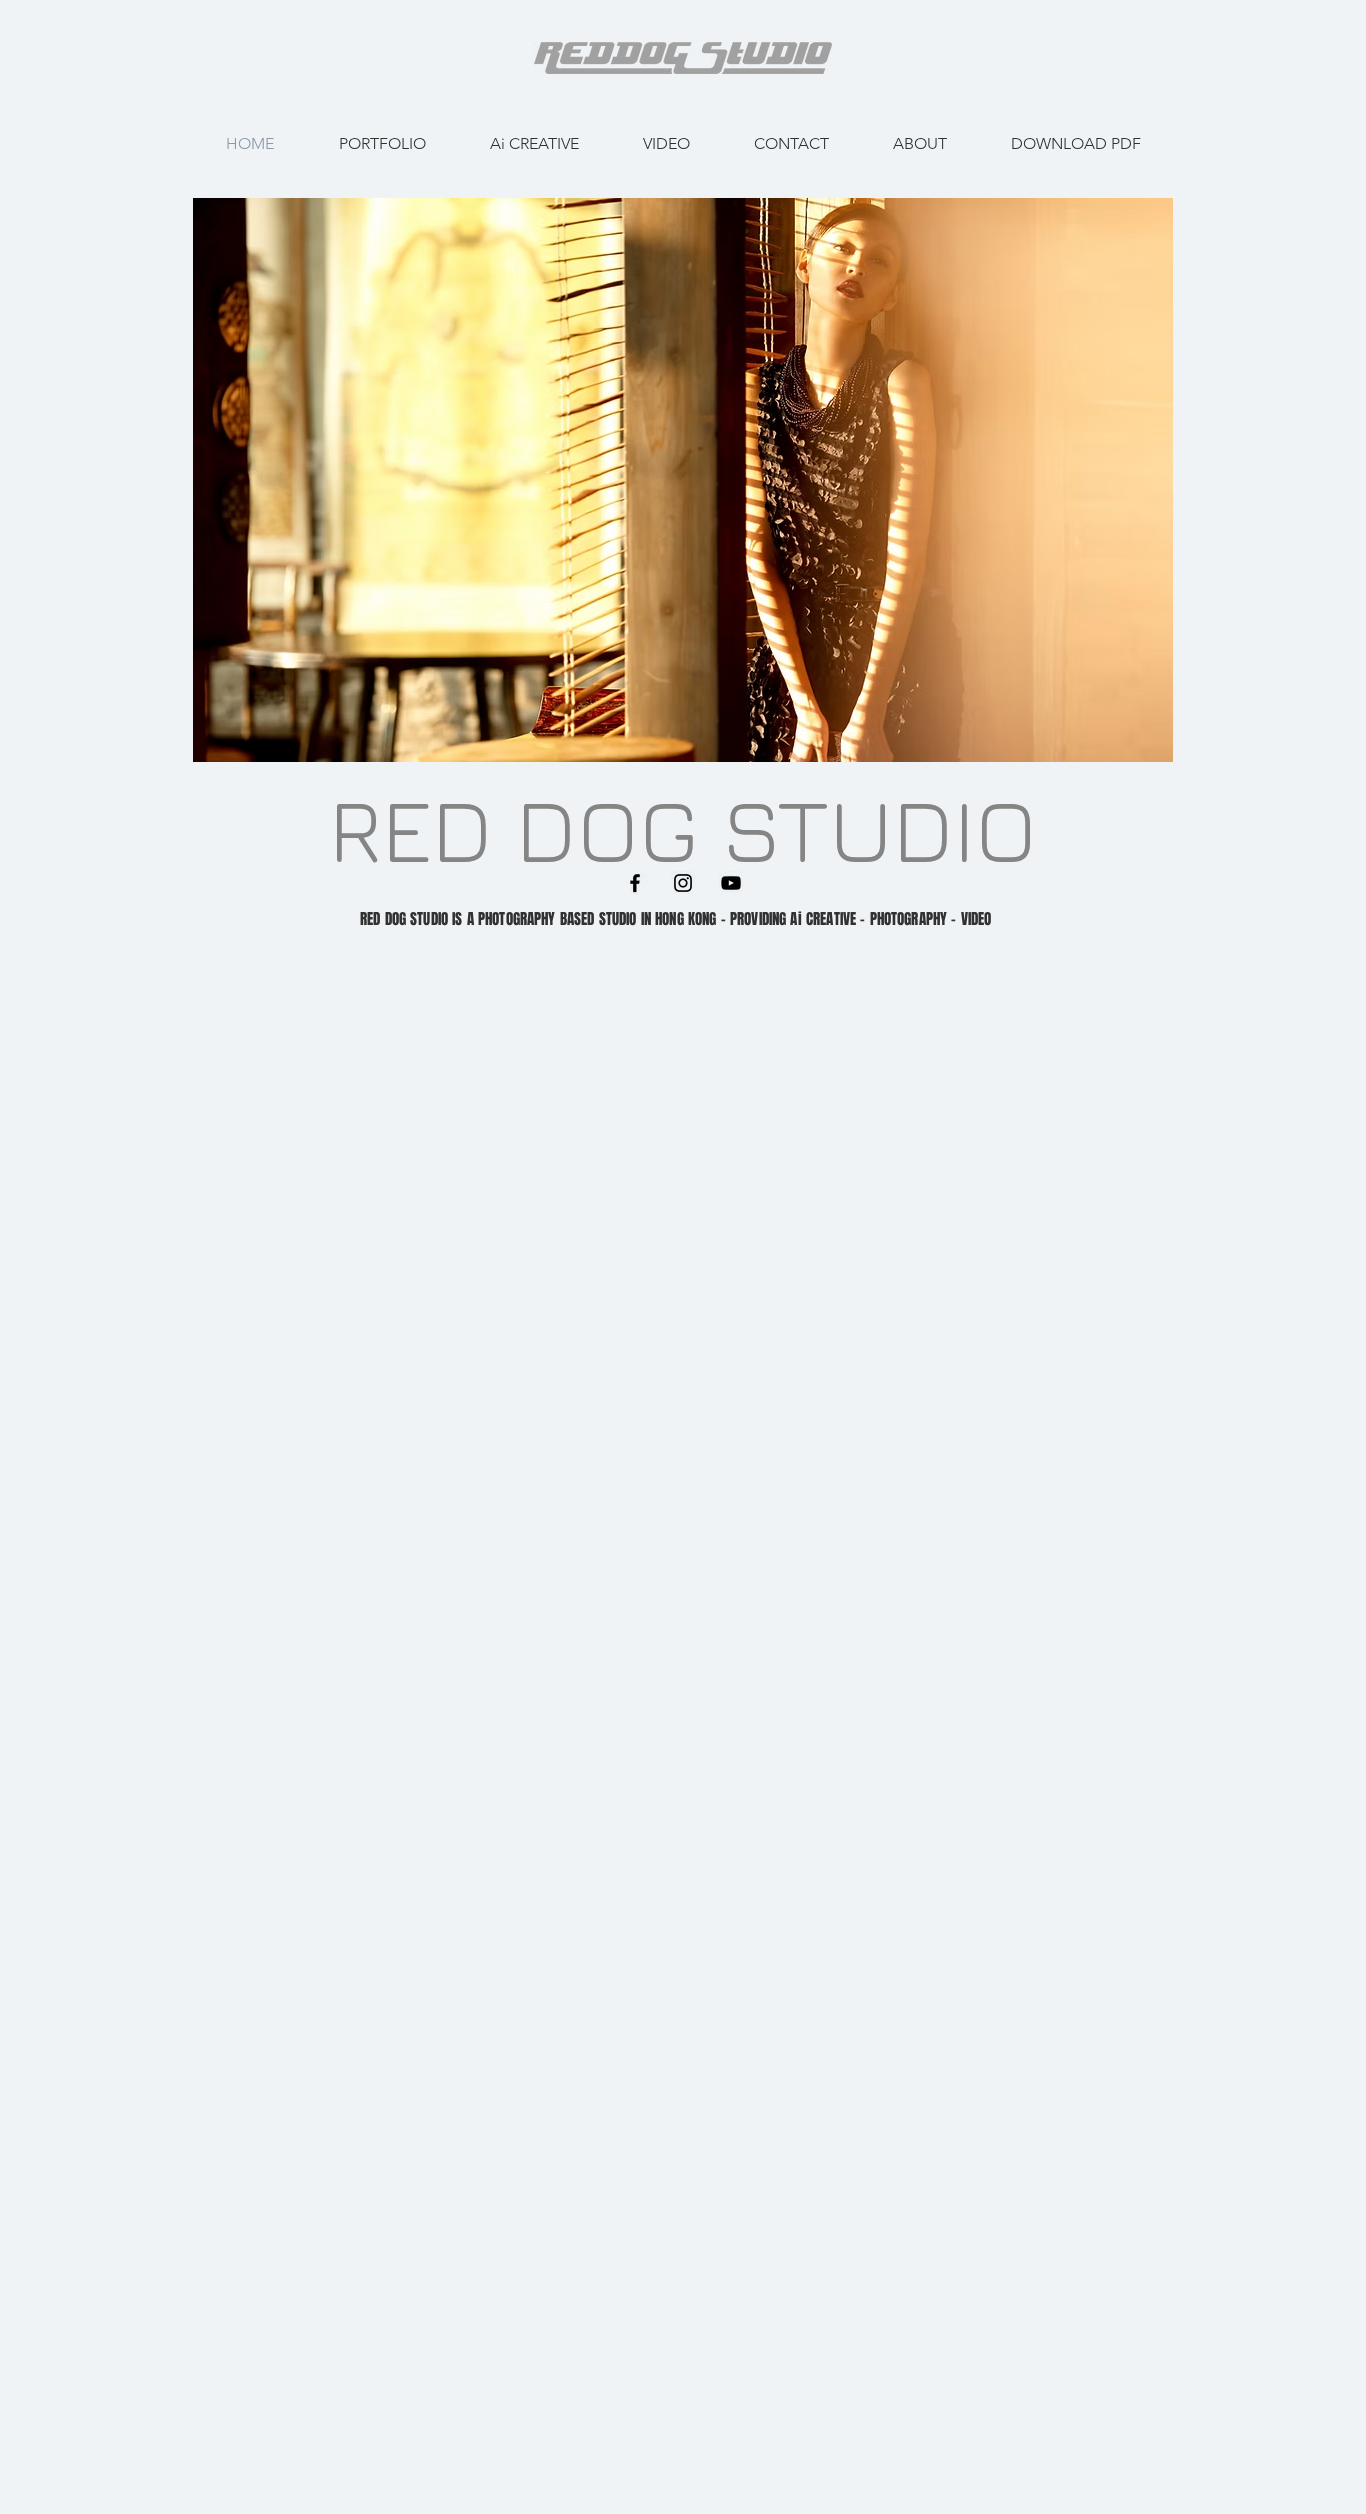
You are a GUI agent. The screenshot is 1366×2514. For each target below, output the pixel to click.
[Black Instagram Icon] (683, 883)
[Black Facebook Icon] (635, 883)
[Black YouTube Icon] (731, 883)
